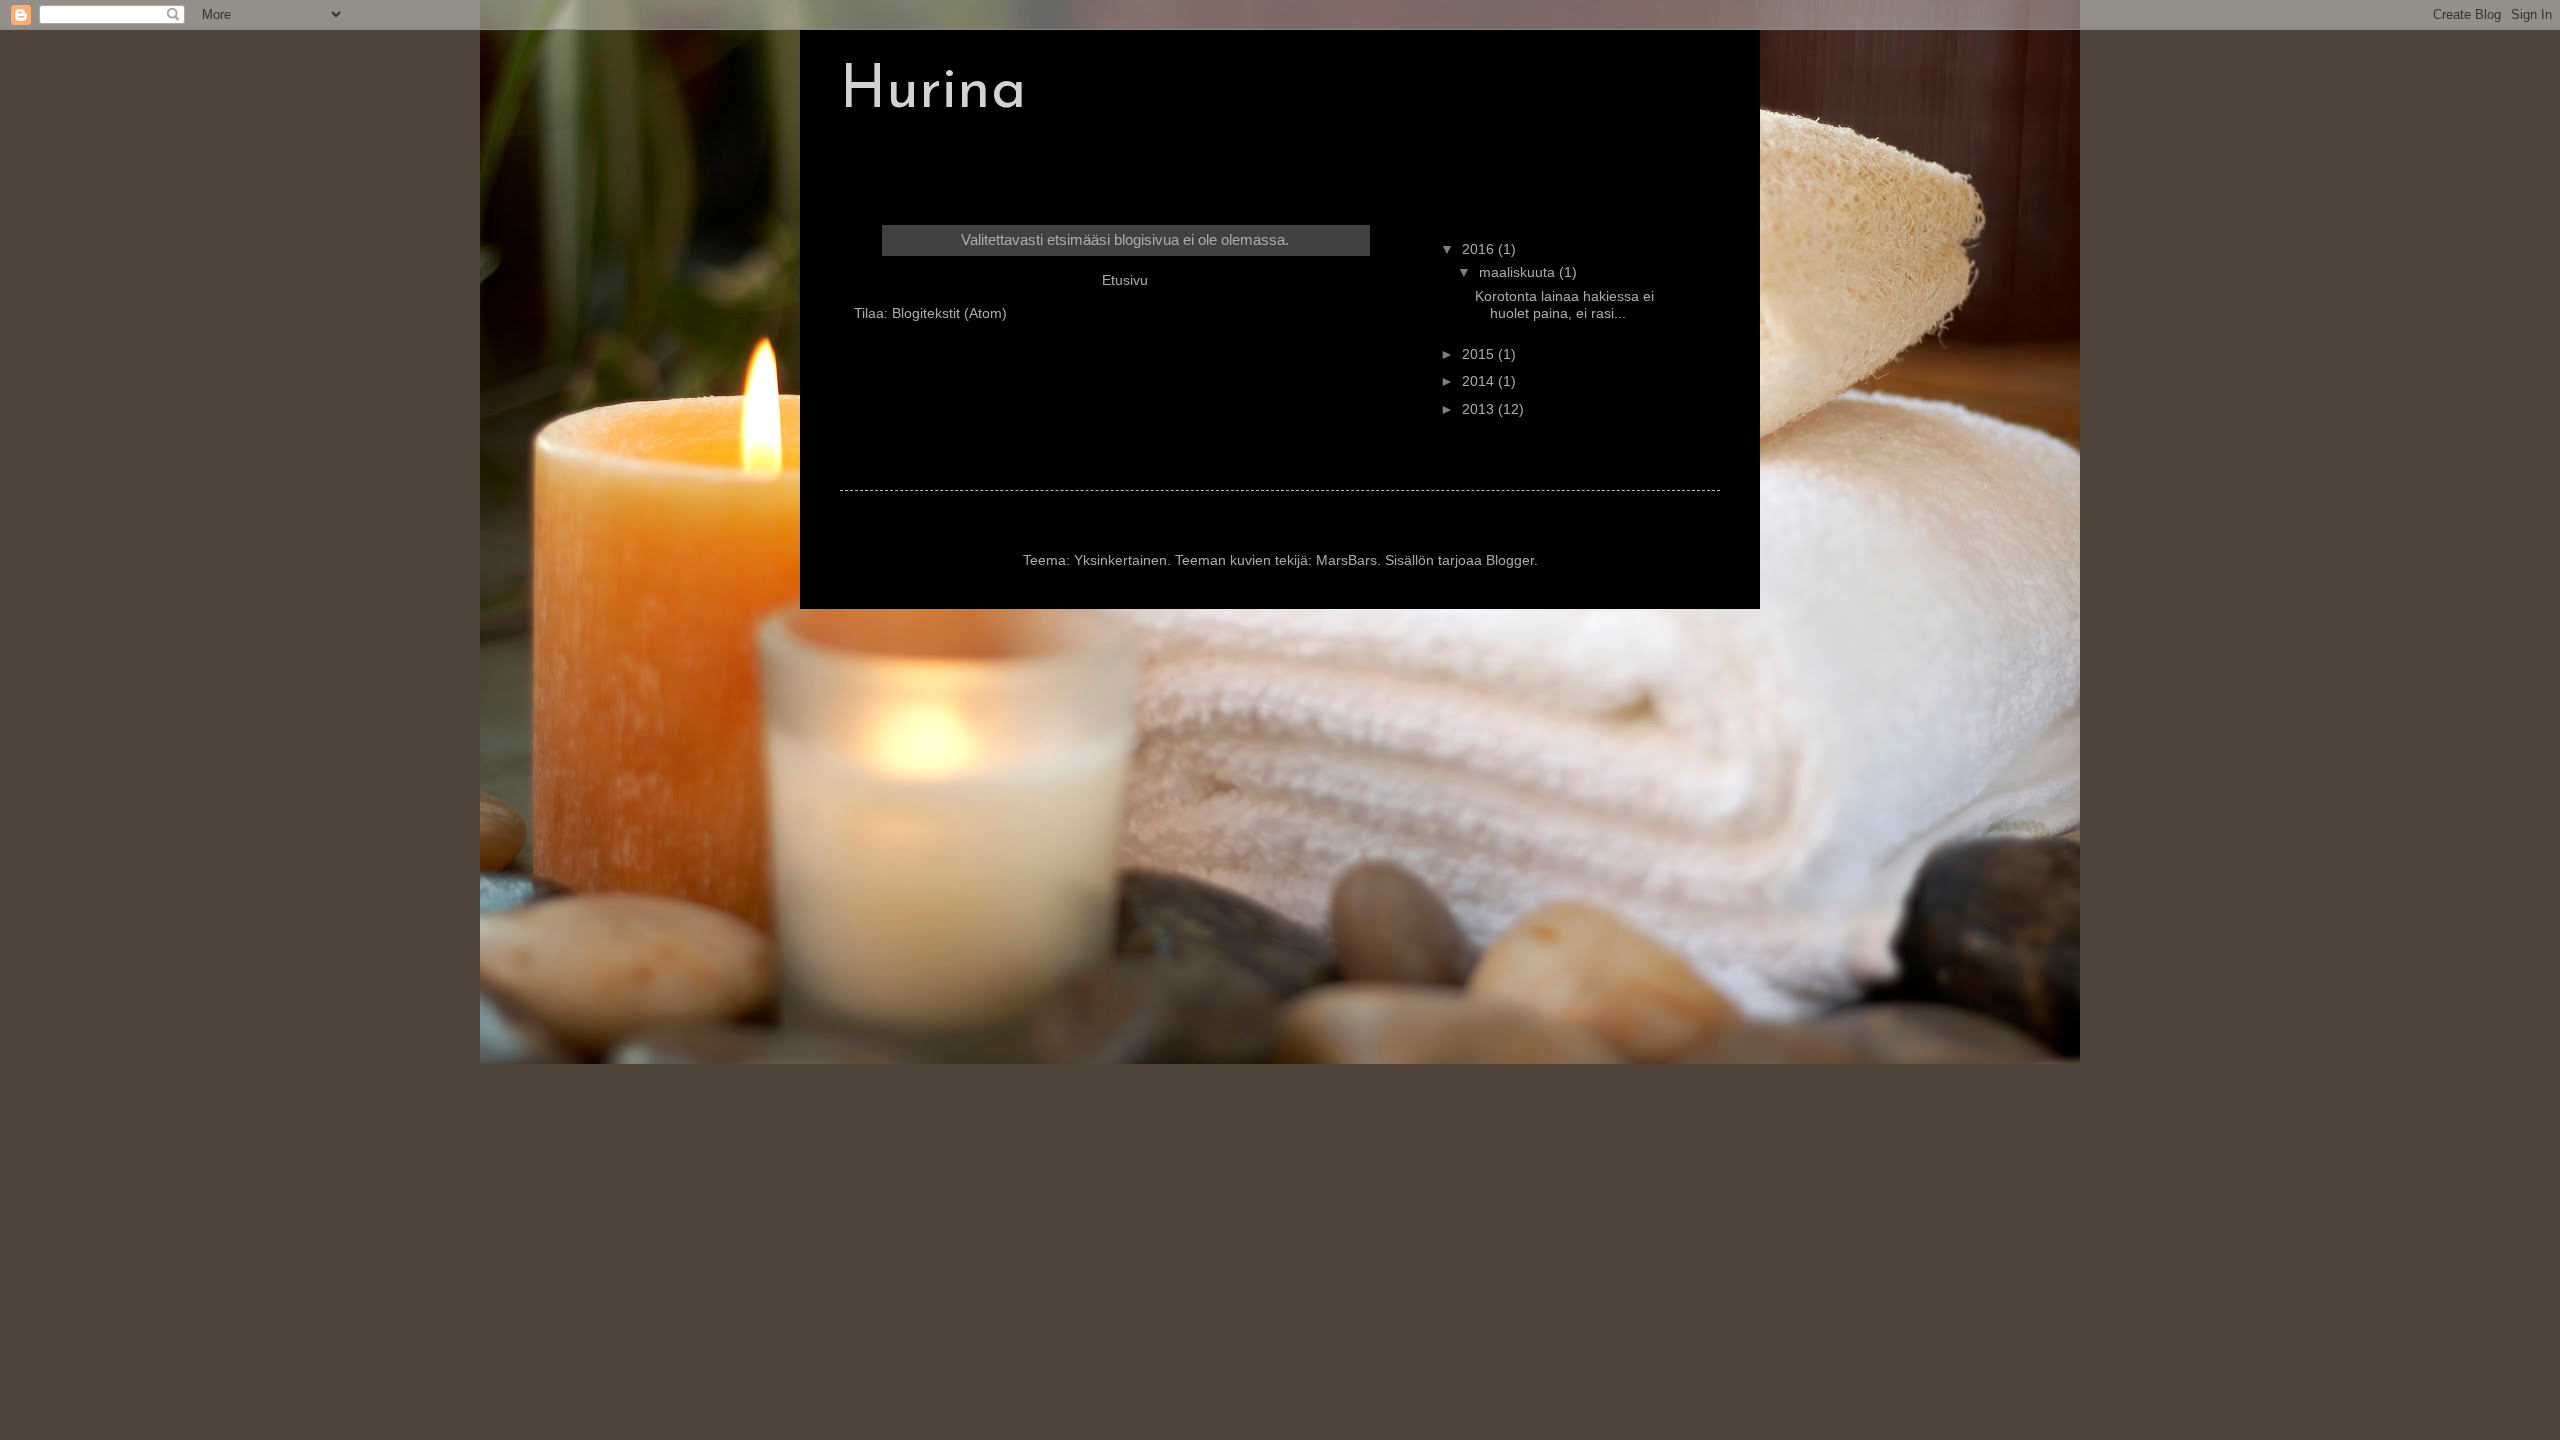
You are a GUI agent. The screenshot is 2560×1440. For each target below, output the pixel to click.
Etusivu (1125, 280)
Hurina (933, 92)
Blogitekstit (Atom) (949, 313)
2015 (1480, 354)
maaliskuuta (1519, 272)
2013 (1480, 409)
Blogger (1510, 560)
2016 (1480, 249)
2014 (1480, 381)
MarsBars (1346, 560)
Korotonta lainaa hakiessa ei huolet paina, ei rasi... (1564, 304)
